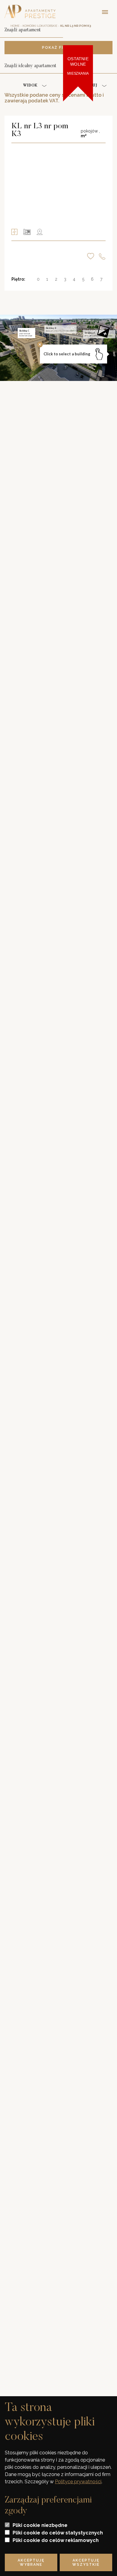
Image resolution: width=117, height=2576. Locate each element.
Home (15, 26)
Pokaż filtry (58, 48)
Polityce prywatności (78, 2482)
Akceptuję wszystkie (86, 2562)
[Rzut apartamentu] (14, 232)
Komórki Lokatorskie (40, 26)
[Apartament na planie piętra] (27, 232)
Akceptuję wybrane (31, 2562)
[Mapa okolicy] (40, 232)
